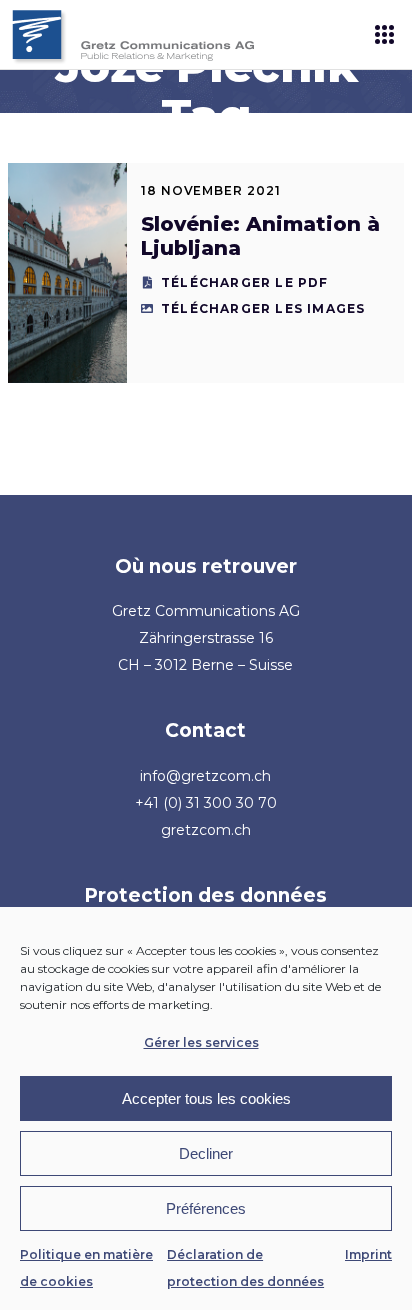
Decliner (206, 1153)
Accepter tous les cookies (206, 1098)
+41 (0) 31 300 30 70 (206, 803)
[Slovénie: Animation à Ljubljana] (67, 273)
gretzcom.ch (206, 830)
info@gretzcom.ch (205, 776)
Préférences (206, 1208)
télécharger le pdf (245, 282)
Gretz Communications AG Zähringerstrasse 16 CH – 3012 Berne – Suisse (206, 638)
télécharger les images (263, 308)
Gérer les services (201, 1042)
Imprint (368, 1254)
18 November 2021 (211, 190)
